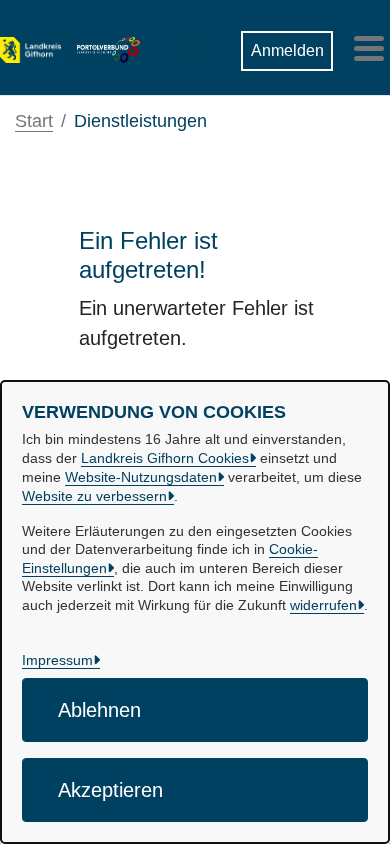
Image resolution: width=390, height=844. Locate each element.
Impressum (57, 660)
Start (34, 121)
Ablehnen (99, 710)
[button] (183, 43)
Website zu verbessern (94, 496)
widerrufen (323, 605)
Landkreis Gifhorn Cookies (165, 458)
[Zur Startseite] (30, 48)
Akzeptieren (110, 790)
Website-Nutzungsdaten (141, 477)
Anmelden (287, 50)
